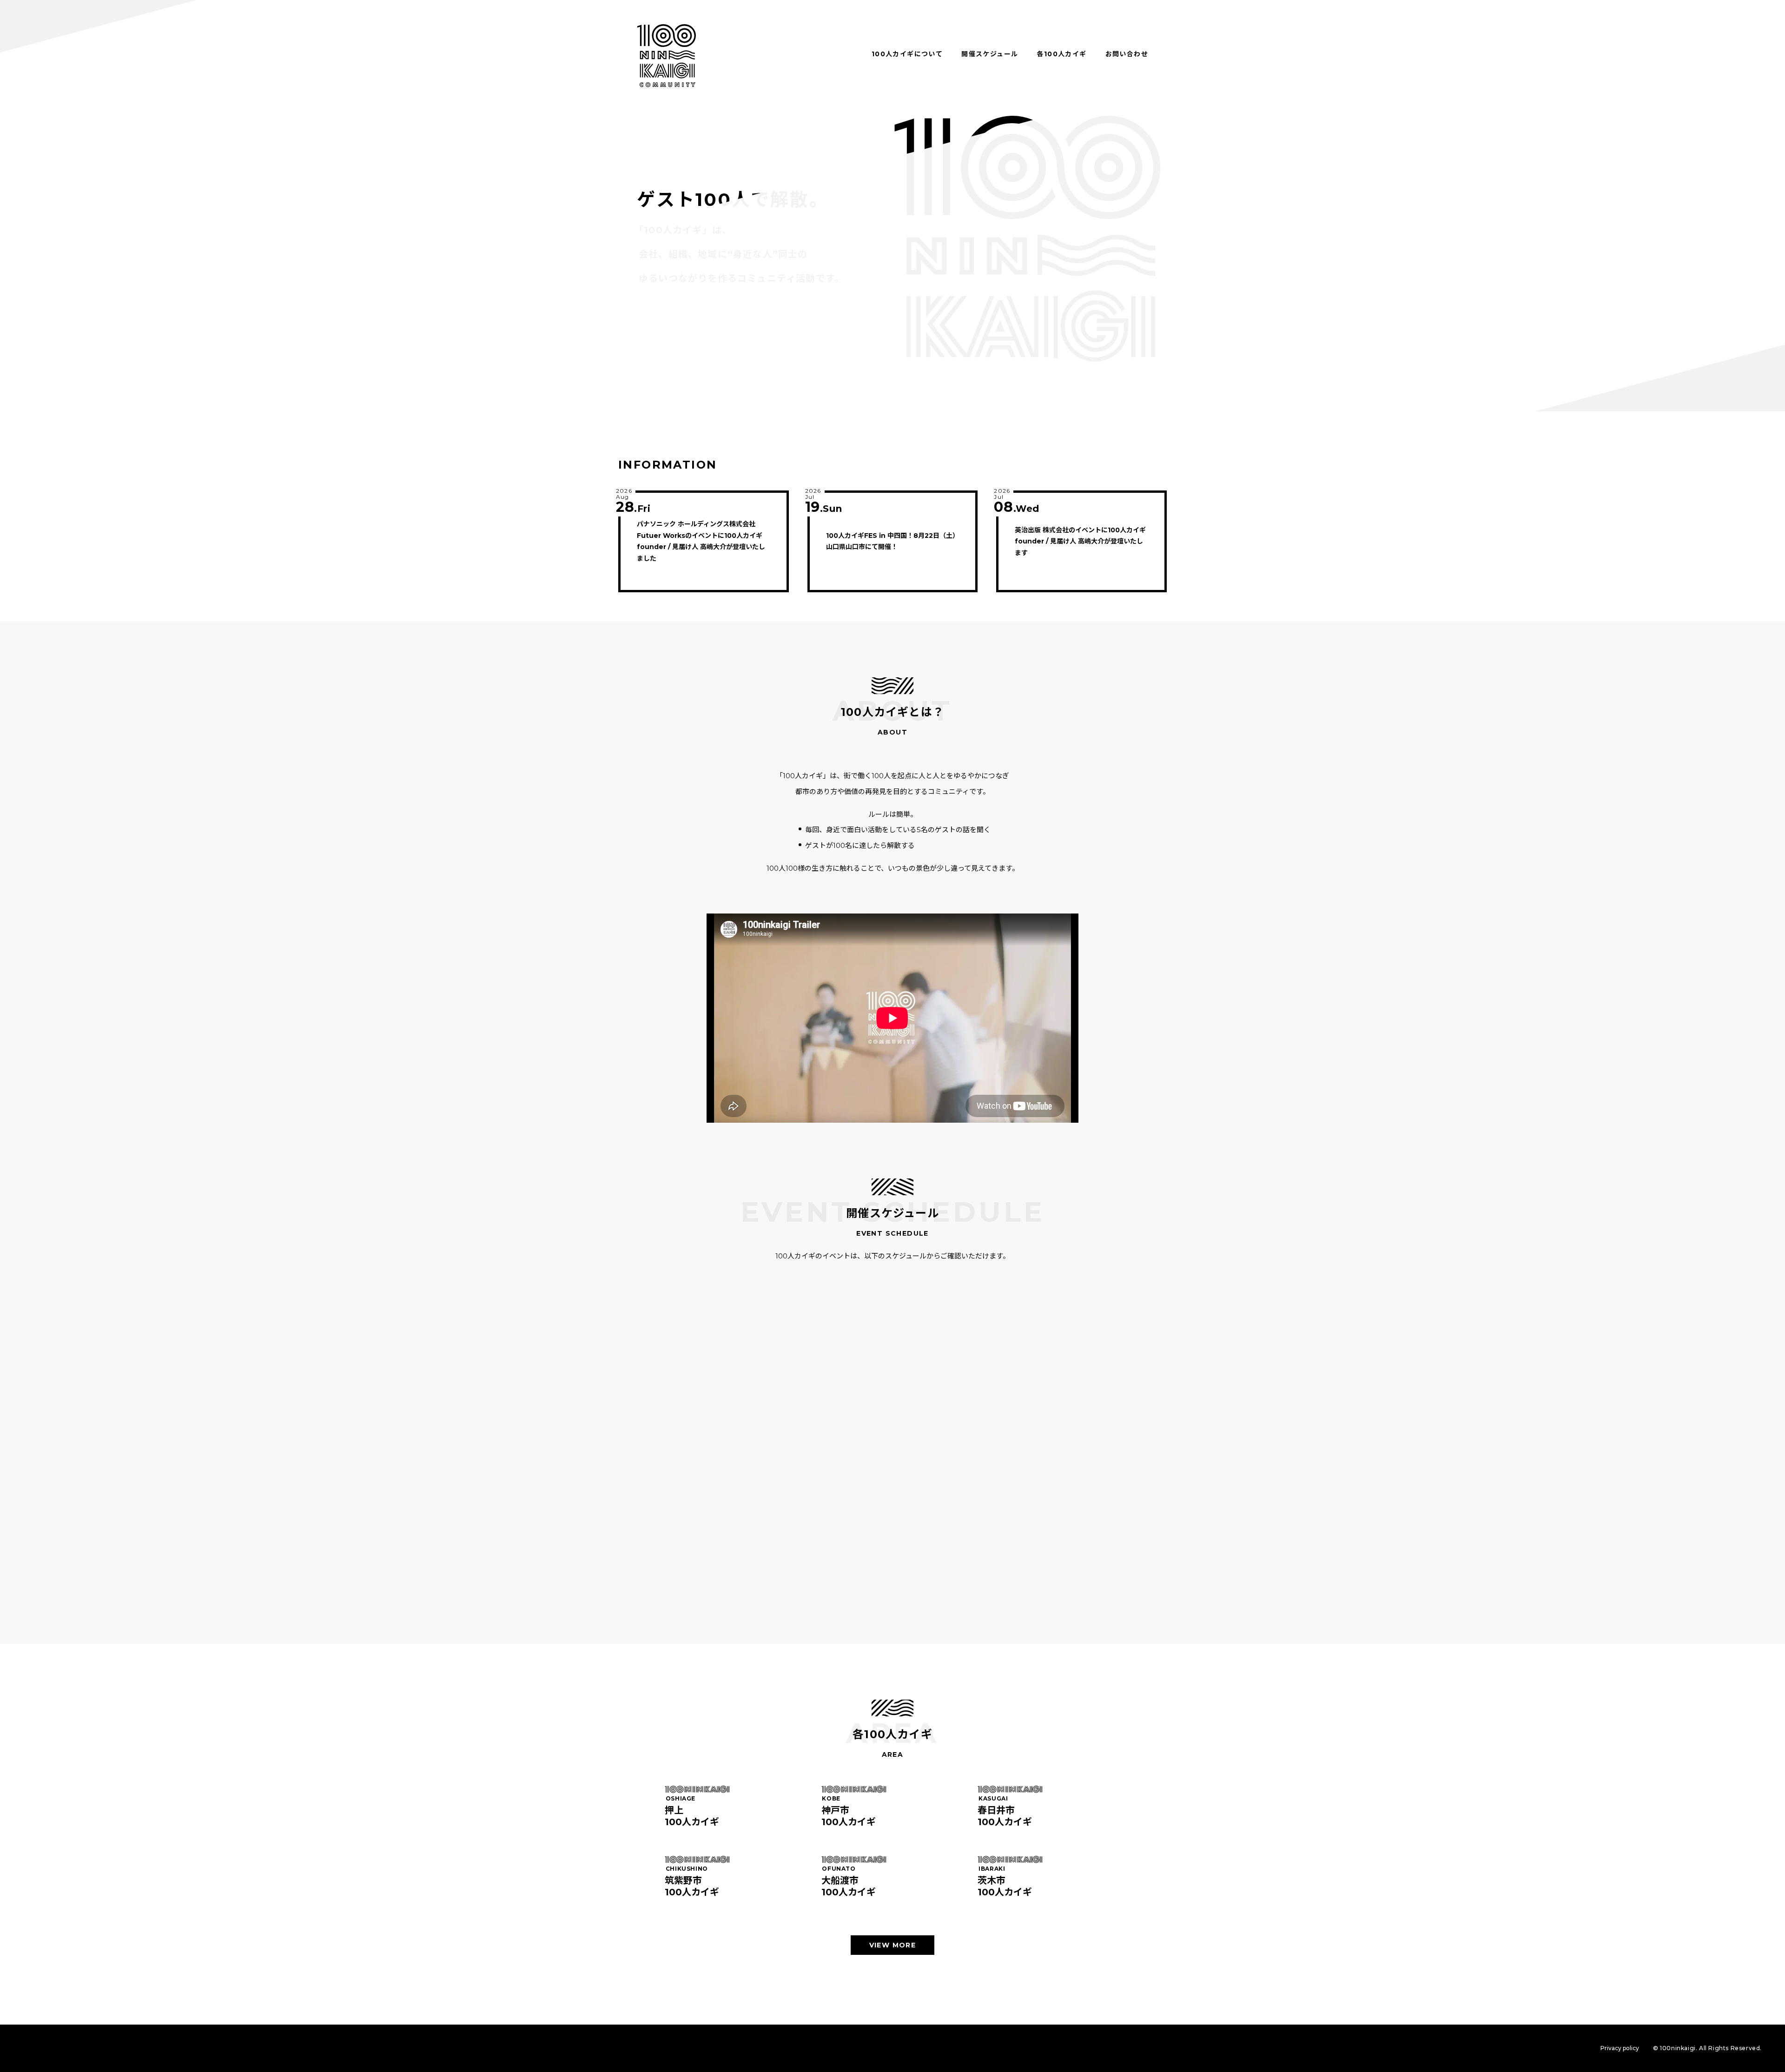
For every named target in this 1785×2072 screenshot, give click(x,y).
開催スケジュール (990, 54)
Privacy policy (1620, 2048)
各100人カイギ (1061, 54)
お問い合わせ (1127, 54)
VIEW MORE (893, 1945)
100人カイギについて (907, 54)
